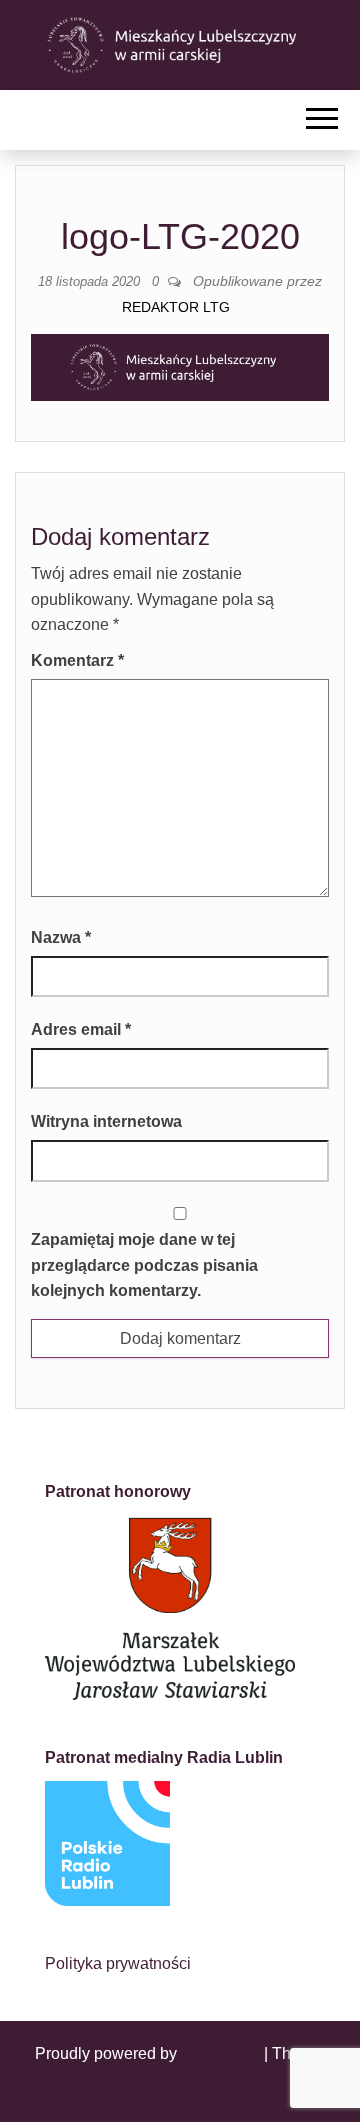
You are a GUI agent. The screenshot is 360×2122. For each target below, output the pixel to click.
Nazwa (61, 937)
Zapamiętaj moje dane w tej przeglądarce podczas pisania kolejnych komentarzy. (144, 1265)
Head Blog (180, 2079)
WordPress (220, 2053)
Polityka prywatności (118, 1963)
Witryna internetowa (106, 1121)
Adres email (81, 1029)
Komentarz (77, 660)
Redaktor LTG (176, 307)
